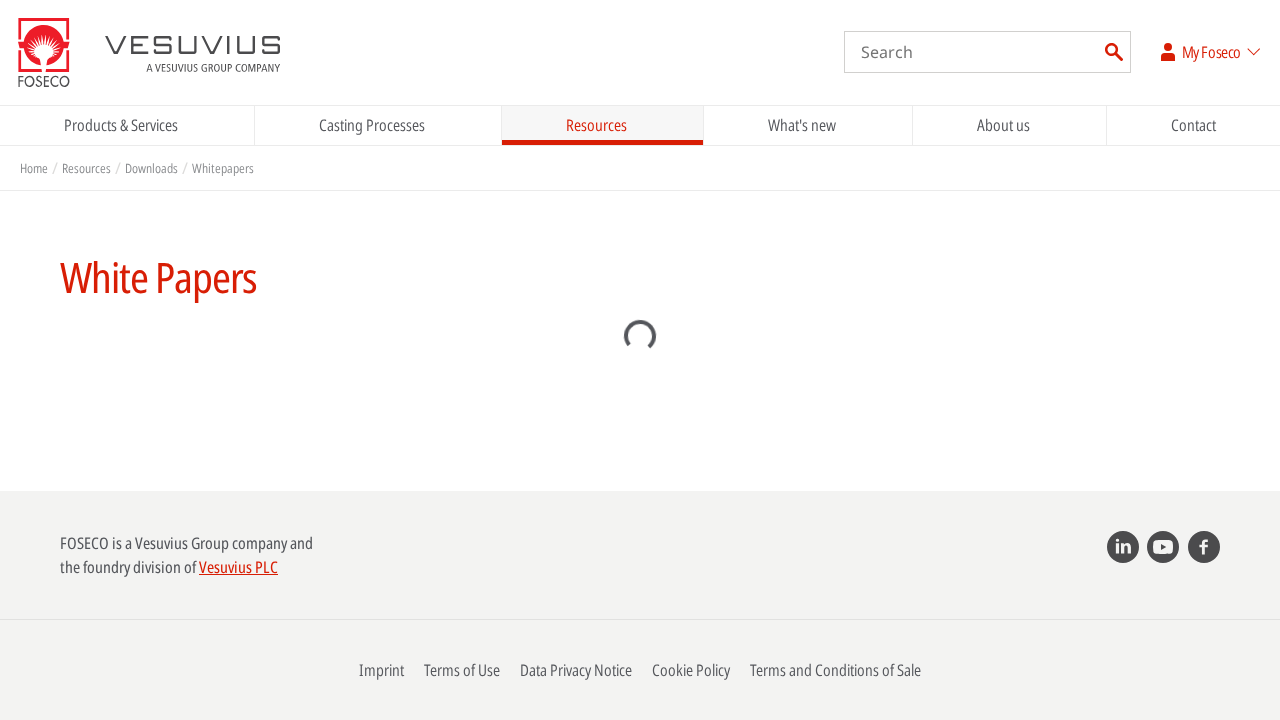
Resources (596, 125)
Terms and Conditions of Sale (835, 670)
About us (1003, 125)
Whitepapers (223, 168)
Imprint (381, 670)
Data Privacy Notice (576, 670)
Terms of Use (462, 670)
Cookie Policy (691, 670)
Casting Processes (372, 125)
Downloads (151, 168)
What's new (802, 125)
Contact (1193, 125)
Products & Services (121, 125)
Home (34, 168)
